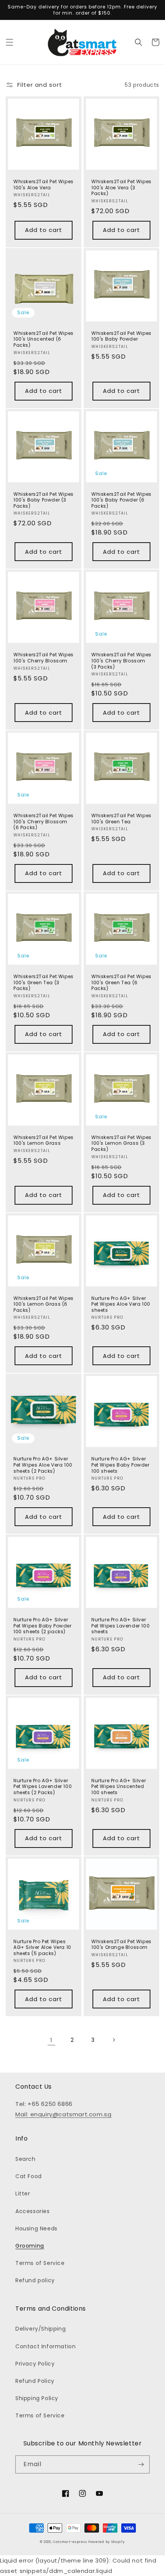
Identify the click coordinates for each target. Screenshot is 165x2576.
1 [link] (51, 2040)
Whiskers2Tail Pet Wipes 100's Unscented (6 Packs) (44, 339)
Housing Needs (36, 2228)
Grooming (30, 2246)
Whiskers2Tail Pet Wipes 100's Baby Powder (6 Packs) (121, 500)
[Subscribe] (141, 2464)
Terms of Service (40, 2263)
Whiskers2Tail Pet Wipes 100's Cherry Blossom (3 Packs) (121, 661)
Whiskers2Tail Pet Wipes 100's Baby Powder (121, 336)
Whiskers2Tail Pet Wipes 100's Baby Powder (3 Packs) (44, 500)
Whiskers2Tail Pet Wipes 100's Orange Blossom (121, 1944)
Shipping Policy (37, 2398)
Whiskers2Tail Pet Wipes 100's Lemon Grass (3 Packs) (121, 1143)
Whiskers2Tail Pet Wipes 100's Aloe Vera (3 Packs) (121, 188)
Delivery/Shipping (40, 2329)
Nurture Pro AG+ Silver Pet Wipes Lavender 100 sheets (120, 1626)
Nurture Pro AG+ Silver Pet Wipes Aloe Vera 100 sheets (121, 1304)
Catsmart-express (70, 2542)
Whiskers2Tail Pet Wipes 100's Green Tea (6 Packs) (121, 983)
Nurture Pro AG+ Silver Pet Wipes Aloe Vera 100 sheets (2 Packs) (43, 1465)
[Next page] (114, 2040)
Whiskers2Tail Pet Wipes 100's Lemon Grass (44, 1140)
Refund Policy (35, 2381)
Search (26, 2159)
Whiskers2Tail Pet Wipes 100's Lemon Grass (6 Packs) (44, 1304)
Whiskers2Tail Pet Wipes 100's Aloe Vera (44, 185)
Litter (23, 2194)
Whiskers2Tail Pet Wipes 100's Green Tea (121, 819)
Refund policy (35, 2280)
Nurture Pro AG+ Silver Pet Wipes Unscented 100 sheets (119, 1787)
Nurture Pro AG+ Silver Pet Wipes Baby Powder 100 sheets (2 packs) (43, 1626)
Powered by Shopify (107, 2542)
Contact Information (45, 2346)
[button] (10, 42)
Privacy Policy (35, 2364)
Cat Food (29, 2176)
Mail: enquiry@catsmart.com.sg (63, 2114)
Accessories (33, 2211)
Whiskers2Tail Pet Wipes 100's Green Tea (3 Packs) (44, 983)
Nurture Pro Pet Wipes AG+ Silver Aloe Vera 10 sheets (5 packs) (42, 1948)
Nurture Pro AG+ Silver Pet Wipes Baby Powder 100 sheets (120, 1465)
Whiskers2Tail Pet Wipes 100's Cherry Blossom (44, 658)
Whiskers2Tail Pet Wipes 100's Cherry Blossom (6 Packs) (44, 822)
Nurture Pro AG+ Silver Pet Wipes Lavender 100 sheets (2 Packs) (43, 1787)
